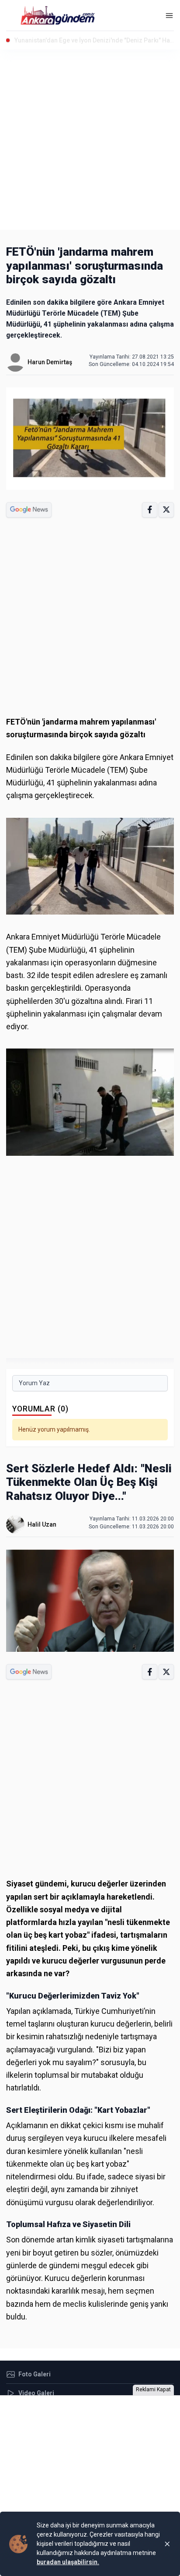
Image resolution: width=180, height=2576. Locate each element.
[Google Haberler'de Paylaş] (29, 510)
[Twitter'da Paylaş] (166, 510)
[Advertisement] (90, 140)
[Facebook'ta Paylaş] (150, 510)
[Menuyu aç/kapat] (169, 16)
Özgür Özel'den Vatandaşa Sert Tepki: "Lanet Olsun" (87, 40)
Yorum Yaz (34, 1383)
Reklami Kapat (153, 2389)
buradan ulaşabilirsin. (68, 2562)
